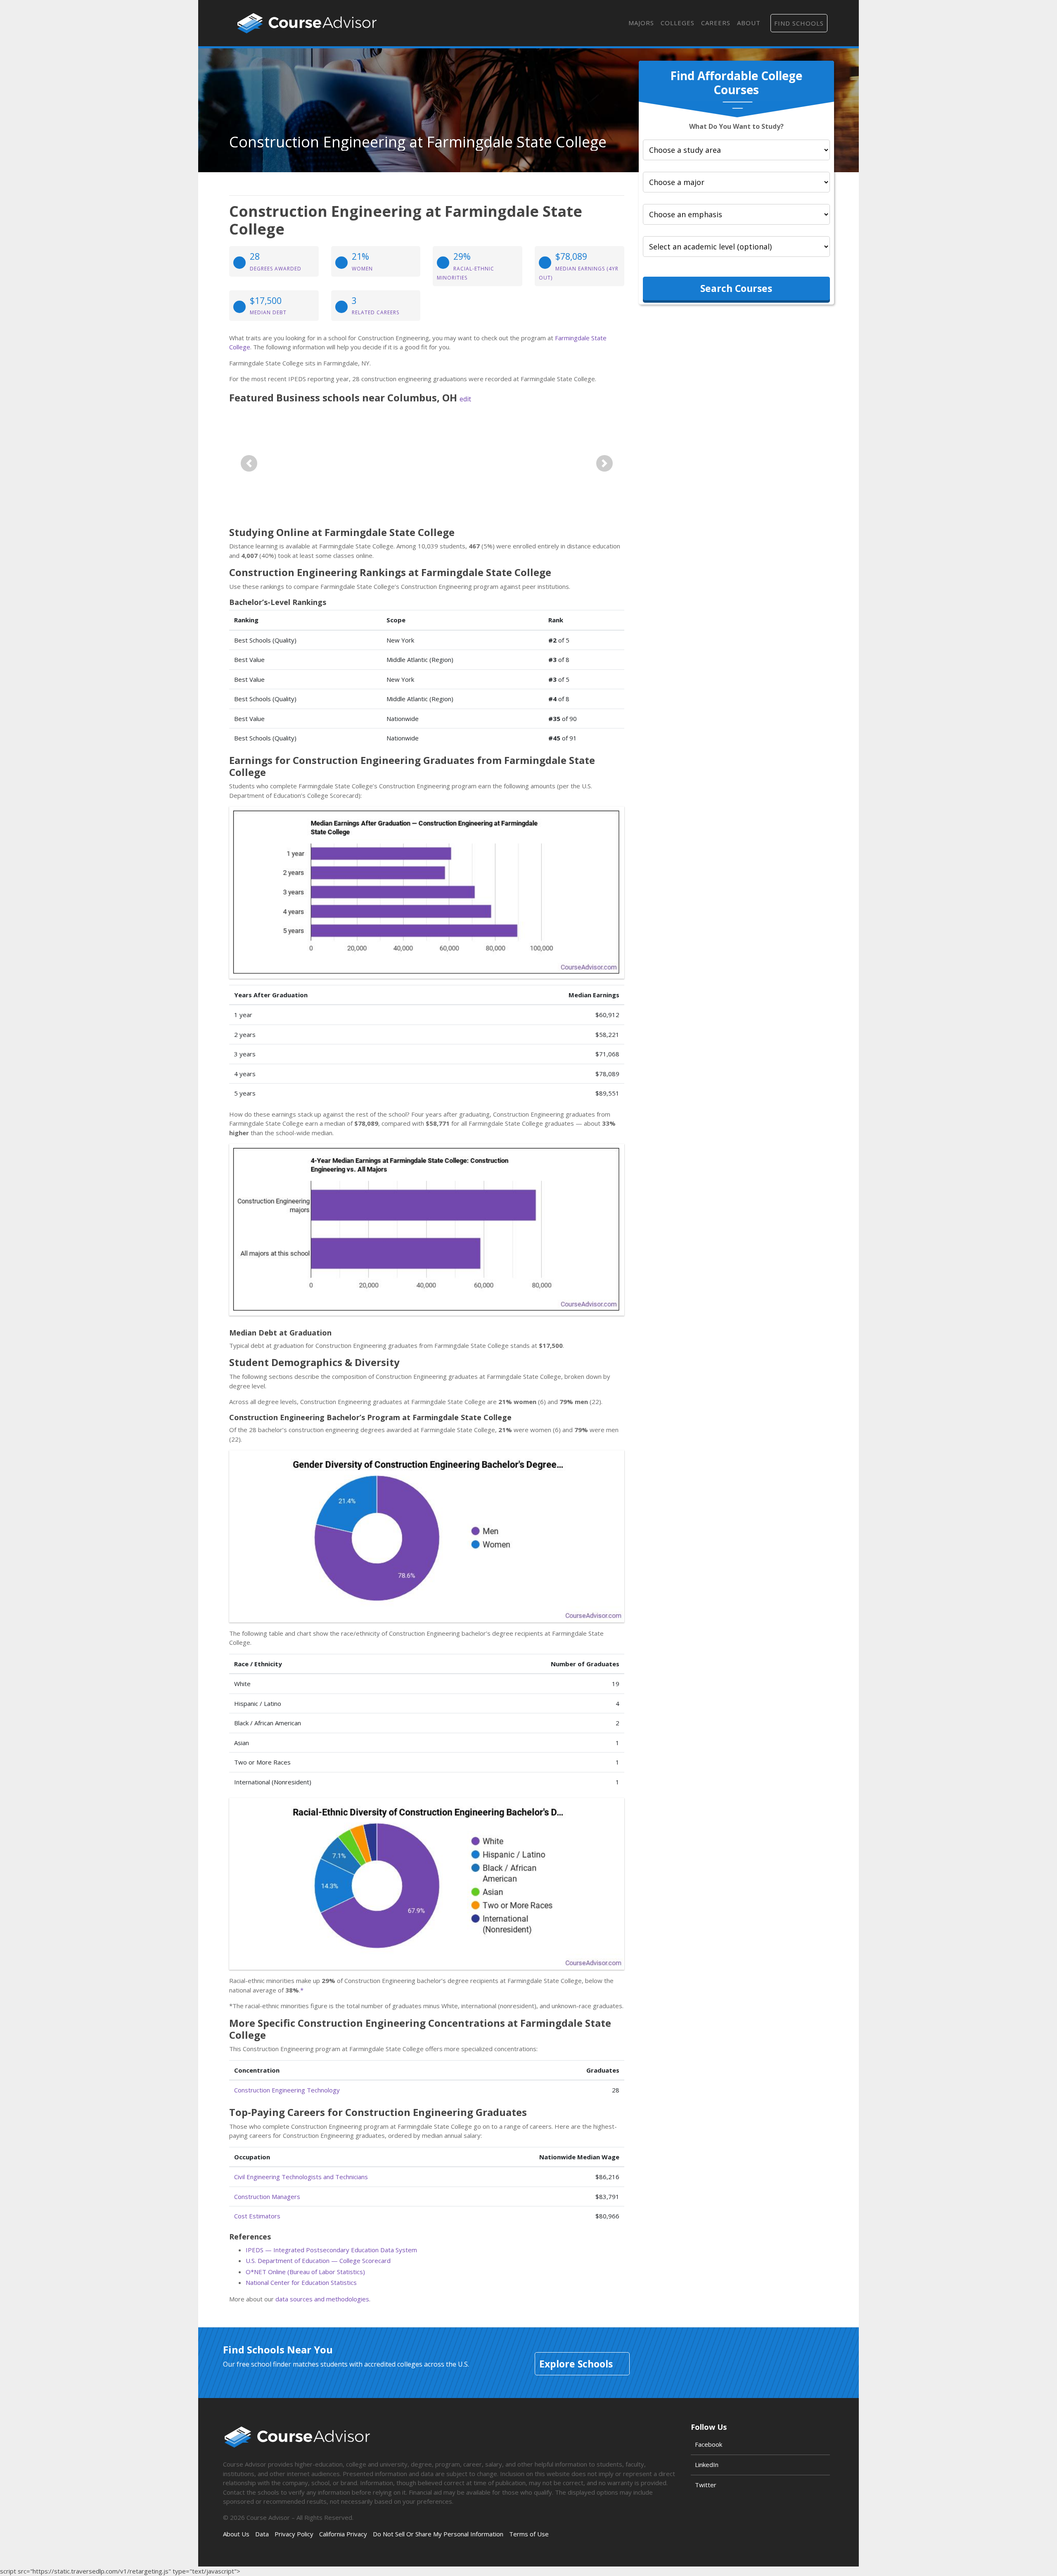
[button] (249, 464)
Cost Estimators (257, 2216)
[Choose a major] (736, 182)
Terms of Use (529, 2534)
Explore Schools (576, 2364)
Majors (641, 23)
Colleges (678, 23)
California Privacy (343, 2534)
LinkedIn (707, 2465)
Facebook (709, 2444)
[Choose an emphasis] (736, 214)
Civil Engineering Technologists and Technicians (301, 2177)
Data (262, 2534)
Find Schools (799, 23)
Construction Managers (267, 2196)
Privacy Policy (294, 2534)
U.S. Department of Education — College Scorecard (318, 2261)
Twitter (706, 2485)
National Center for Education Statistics (301, 2282)
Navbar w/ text (307, 23)
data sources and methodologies (322, 2299)
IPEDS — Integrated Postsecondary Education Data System (331, 2250)
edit (465, 399)
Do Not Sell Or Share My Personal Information (438, 2534)
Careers (716, 23)
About (749, 23)
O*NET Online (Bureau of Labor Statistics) (305, 2272)
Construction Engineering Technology (287, 2090)
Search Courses (736, 288)
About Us (236, 2534)
